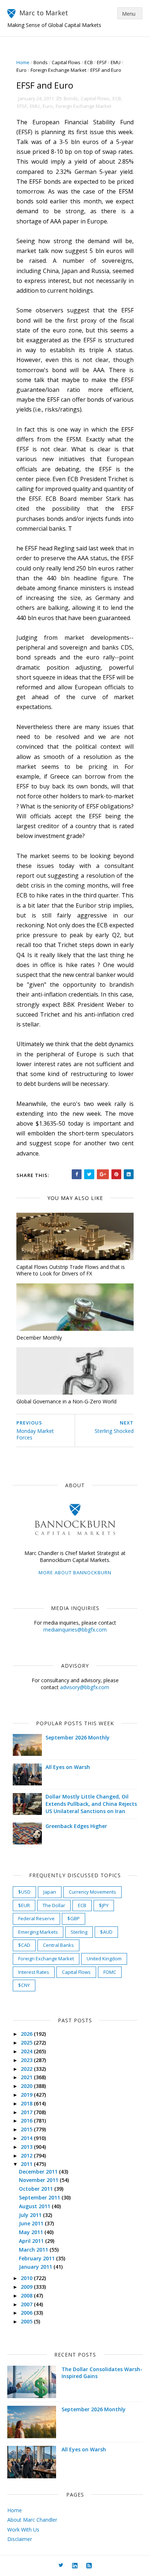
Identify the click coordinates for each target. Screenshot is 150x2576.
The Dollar (54, 1905)
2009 (27, 2287)
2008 (27, 2296)
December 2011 (39, 2172)
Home (23, 62)
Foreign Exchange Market (58, 70)
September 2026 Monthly (78, 1737)
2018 (27, 2103)
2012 (27, 2156)
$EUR (24, 1905)
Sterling (79, 1932)
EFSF (102, 62)
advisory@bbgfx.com (85, 1687)
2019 (27, 2095)
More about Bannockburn (75, 1573)
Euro (21, 70)
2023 (27, 2060)
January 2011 (36, 2267)
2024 (27, 2051)
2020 (27, 2086)
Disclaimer (20, 2539)
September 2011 (40, 2197)
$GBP (74, 1918)
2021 (27, 2077)
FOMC (110, 1972)
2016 (27, 2121)
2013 (27, 2147)
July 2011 (31, 2215)
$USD (24, 1892)
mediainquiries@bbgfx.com (75, 1630)
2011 (27, 2164)
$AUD (106, 1932)
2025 (27, 2043)
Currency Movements (92, 1892)
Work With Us (23, 2530)
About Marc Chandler (32, 2520)
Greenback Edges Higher (76, 1826)
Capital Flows (66, 62)
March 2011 (34, 2250)
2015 (27, 2129)
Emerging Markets (38, 1932)
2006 (27, 2313)
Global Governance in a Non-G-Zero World (66, 1401)
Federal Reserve (36, 1918)
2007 (27, 2304)
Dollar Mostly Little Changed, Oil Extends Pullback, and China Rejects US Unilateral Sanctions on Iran (91, 1804)
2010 (27, 2278)
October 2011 (37, 2189)
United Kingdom (104, 1959)
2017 (27, 2112)
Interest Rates (34, 1972)
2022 (27, 2069)
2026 (27, 2034)
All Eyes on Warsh (68, 1767)
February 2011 (37, 2258)
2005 (27, 2321)
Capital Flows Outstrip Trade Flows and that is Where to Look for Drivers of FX (71, 1270)
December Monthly (39, 1338)
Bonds (41, 62)
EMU (116, 62)
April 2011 (32, 2241)
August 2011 (35, 2206)
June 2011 (32, 2223)
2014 (27, 2138)
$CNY (24, 1985)
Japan (50, 1892)
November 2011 (39, 2180)
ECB (89, 62)
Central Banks (58, 1945)
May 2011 (32, 2232)
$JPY (104, 1905)
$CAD (24, 1945)
